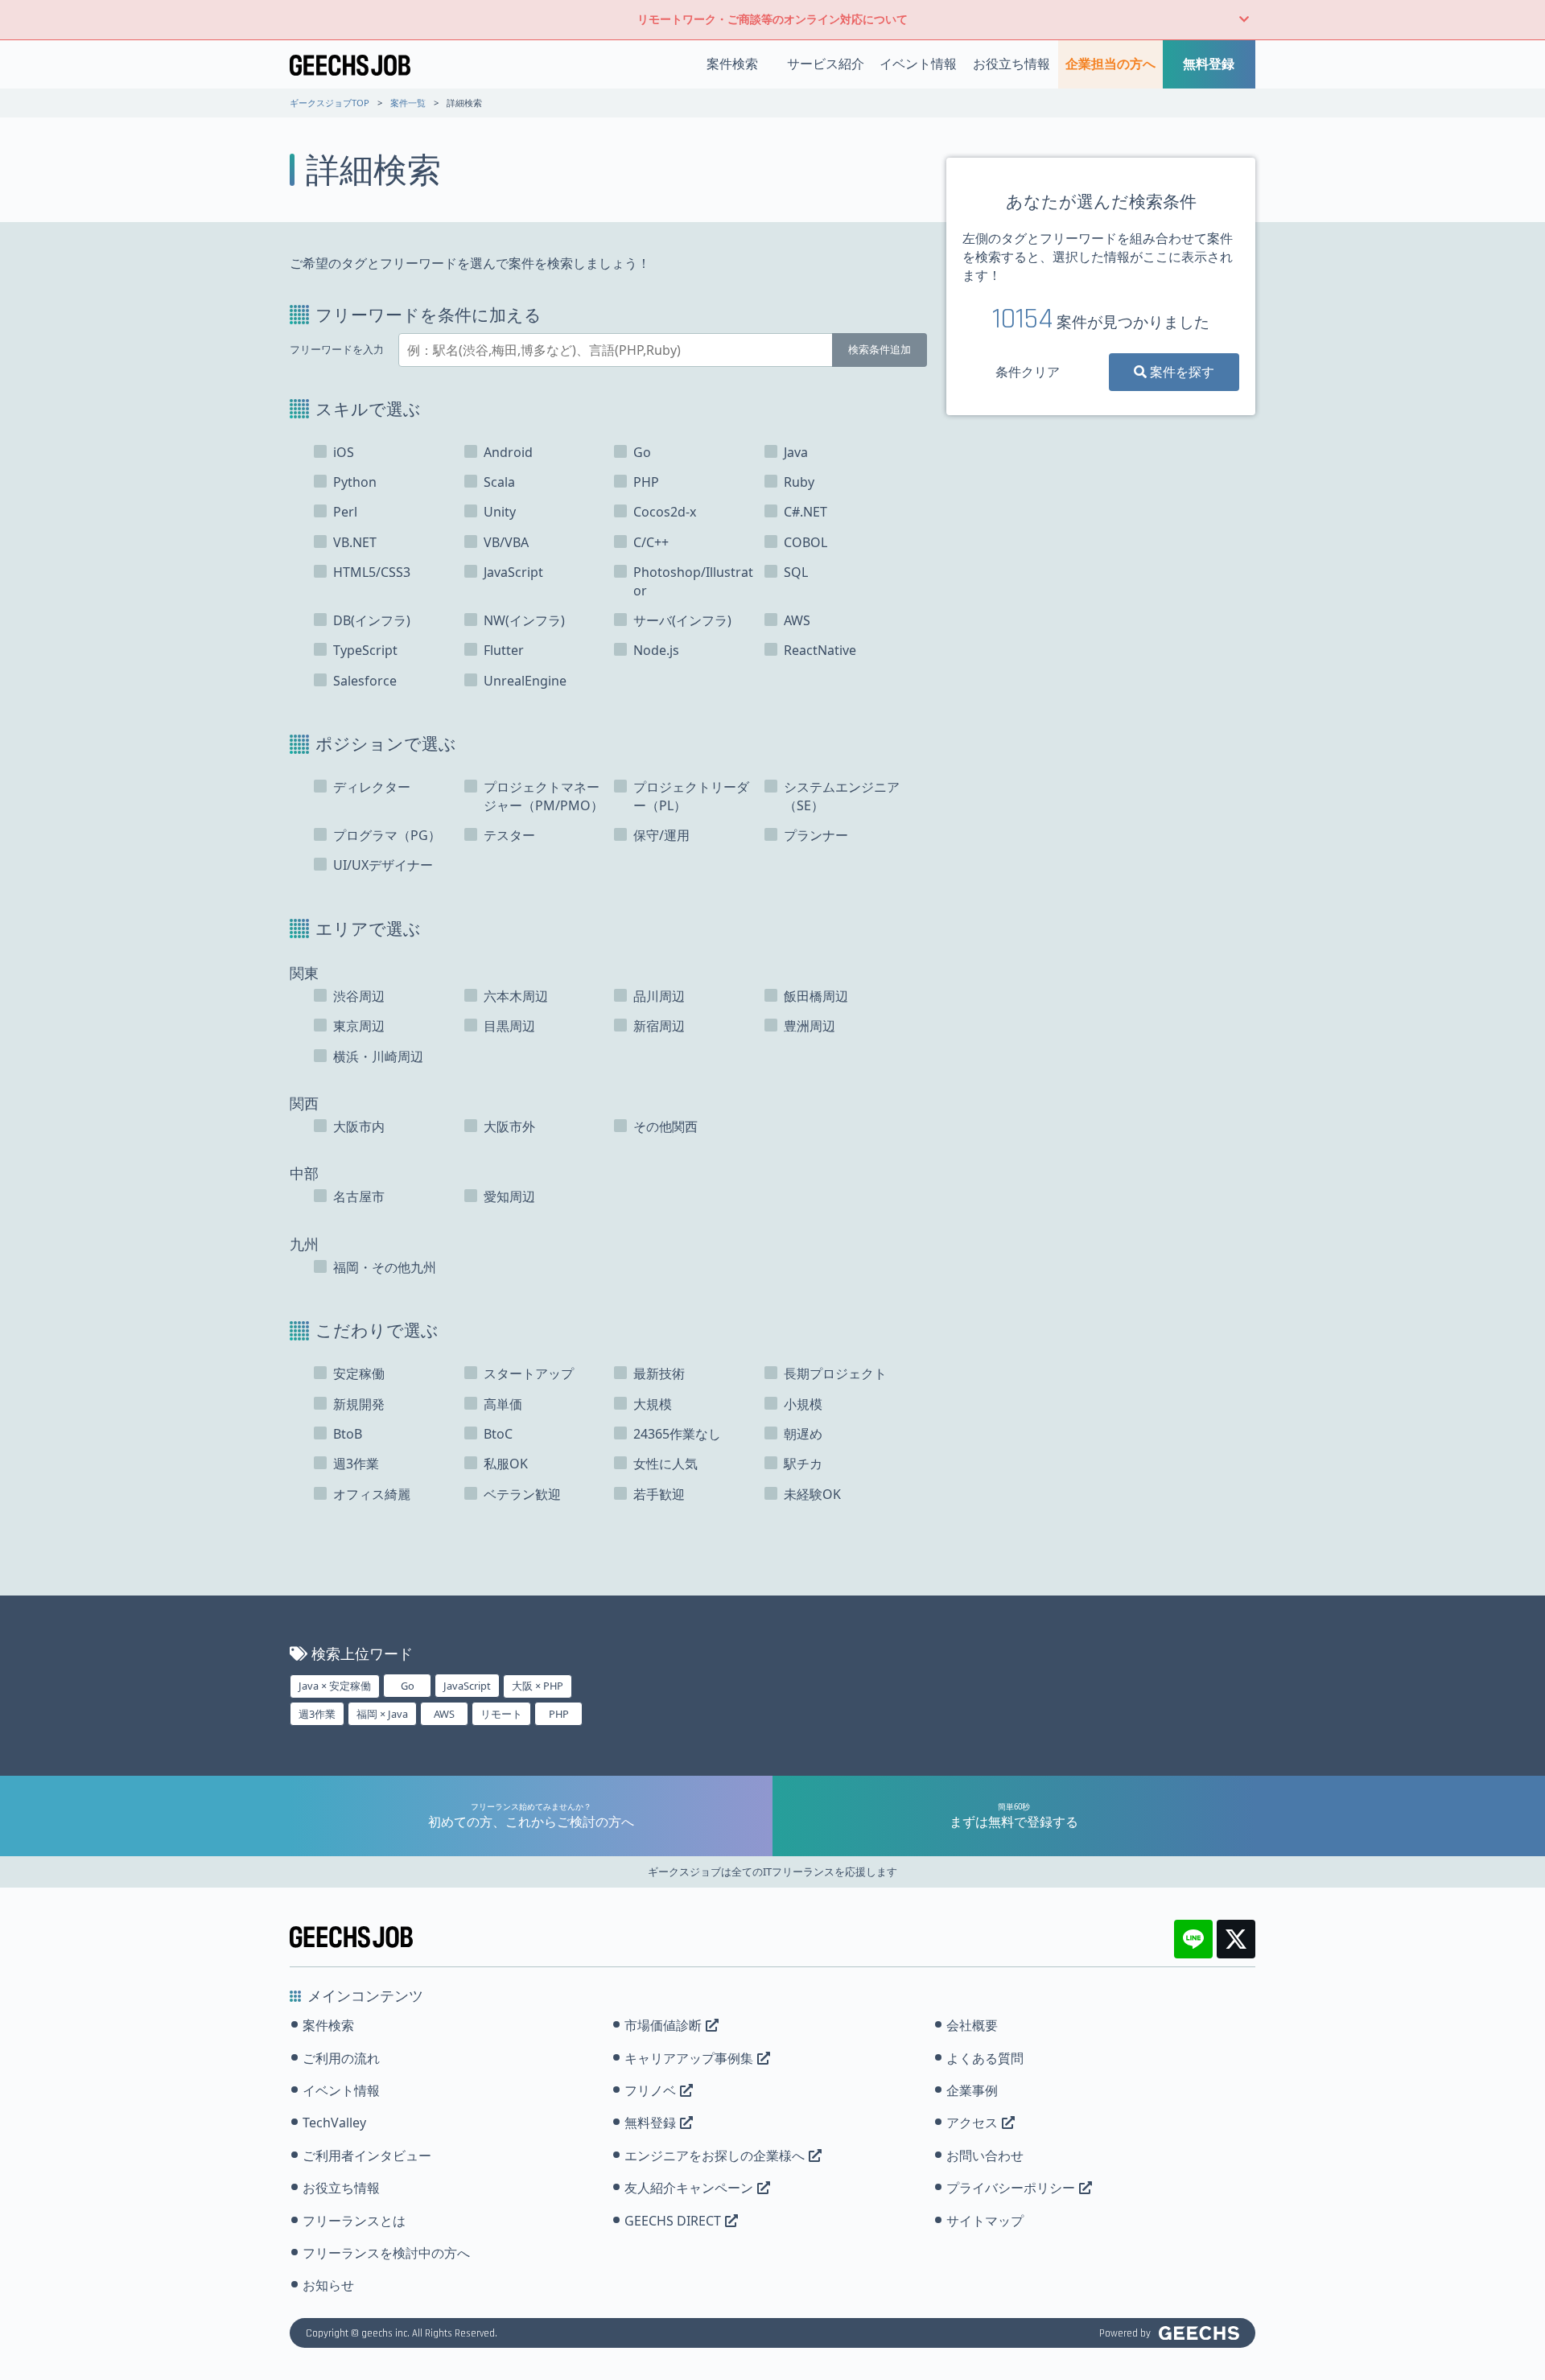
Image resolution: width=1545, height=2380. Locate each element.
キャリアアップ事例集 (689, 2058)
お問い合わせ (985, 2156)
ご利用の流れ (341, 2058)
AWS (444, 1714)
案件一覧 (408, 103)
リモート (501, 1714)
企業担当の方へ (1110, 64)
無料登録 (1209, 64)
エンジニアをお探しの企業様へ (715, 2156)
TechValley (334, 2123)
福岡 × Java (382, 1714)
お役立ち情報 (1011, 64)
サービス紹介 (826, 64)
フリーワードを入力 (337, 350)
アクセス (972, 2123)
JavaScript (467, 1686)
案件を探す (1180, 372)
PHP (559, 1714)
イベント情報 (918, 64)
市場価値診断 (663, 2025)
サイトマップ (985, 2221)
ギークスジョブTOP (330, 103)
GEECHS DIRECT (673, 2221)
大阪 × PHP (538, 1686)
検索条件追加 (880, 349)
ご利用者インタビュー (367, 2156)
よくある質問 (985, 2058)
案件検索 (732, 64)
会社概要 (972, 2025)
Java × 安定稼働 (335, 1686)
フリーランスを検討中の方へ (386, 2253)
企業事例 (972, 2090)
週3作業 (317, 1714)
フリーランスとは (354, 2221)
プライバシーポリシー (1011, 2188)
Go (408, 1686)
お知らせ (328, 2285)
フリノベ (650, 2090)
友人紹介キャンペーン (689, 2188)
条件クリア (1028, 372)
